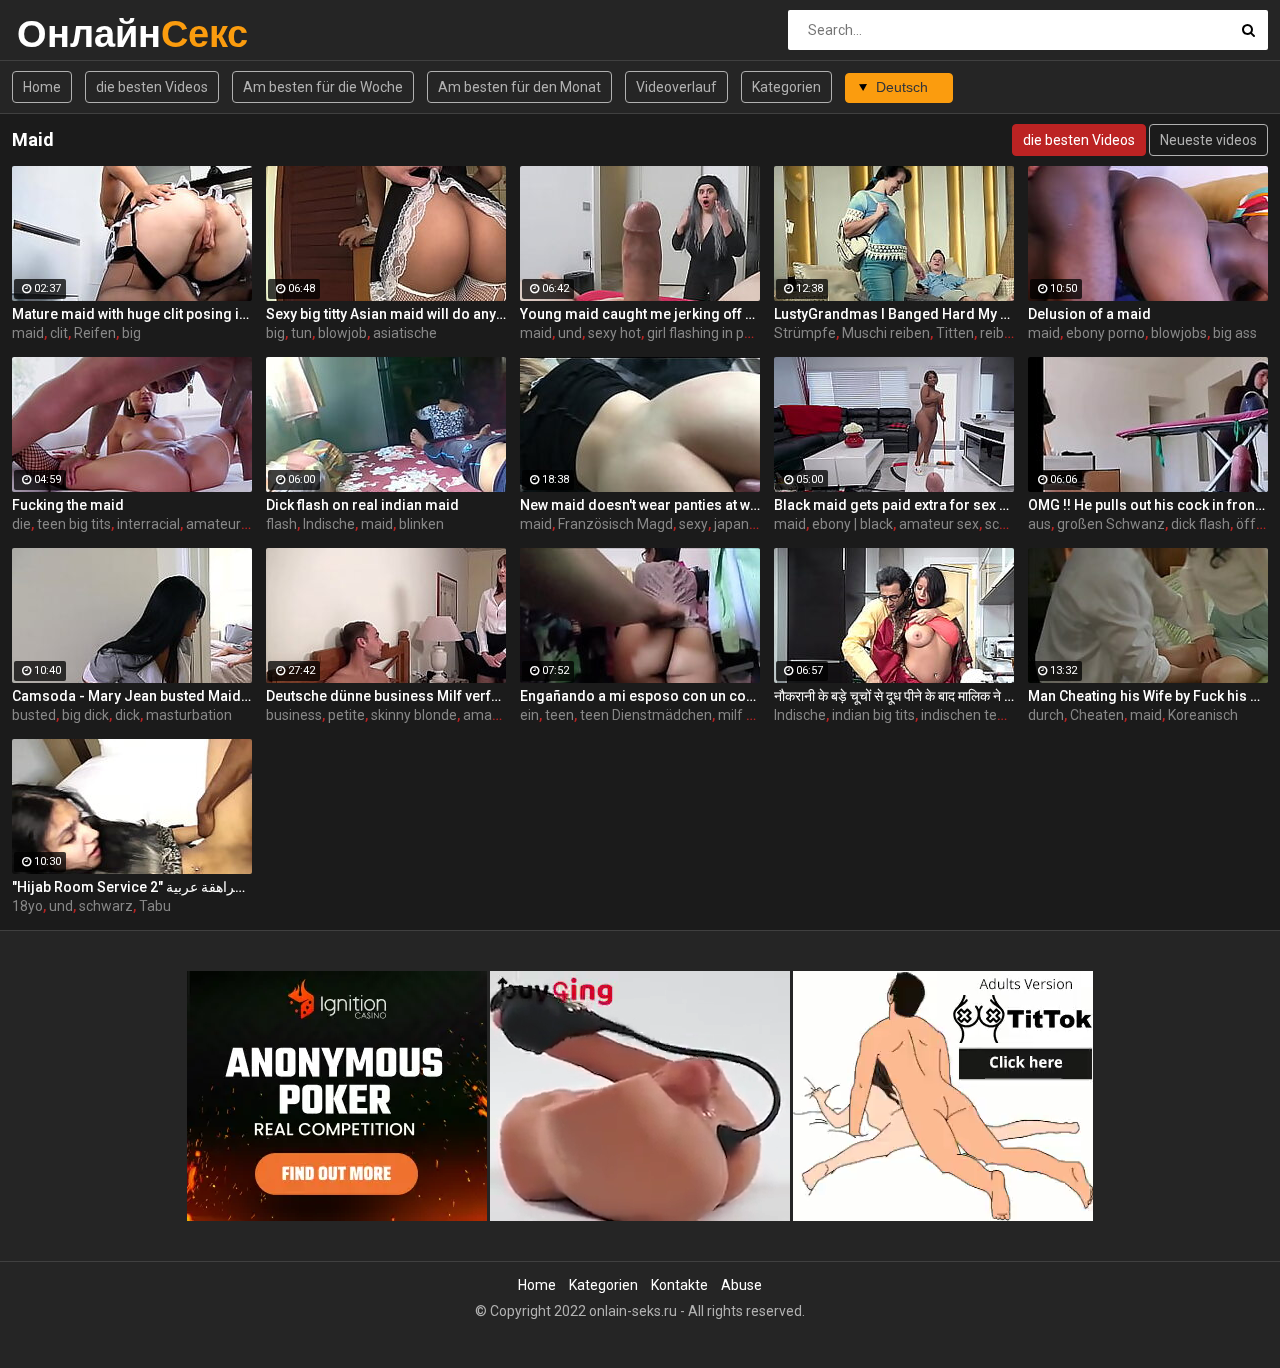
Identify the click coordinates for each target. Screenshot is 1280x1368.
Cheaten (1097, 715)
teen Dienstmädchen (646, 715)
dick (127, 715)
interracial (148, 524)
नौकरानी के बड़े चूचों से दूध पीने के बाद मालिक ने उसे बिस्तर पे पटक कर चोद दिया (894, 696)
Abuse (741, 1285)
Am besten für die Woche (323, 87)
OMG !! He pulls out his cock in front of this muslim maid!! (1148, 505)
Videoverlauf (676, 87)
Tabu (155, 906)
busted (34, 715)
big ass (1235, 333)
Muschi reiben (886, 333)
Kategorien (786, 87)
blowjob (342, 333)
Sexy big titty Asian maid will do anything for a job (386, 314)
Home (42, 87)
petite (346, 715)
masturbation (189, 715)
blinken (421, 524)
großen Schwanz (1111, 524)
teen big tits (74, 524)
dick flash (1200, 524)
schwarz (106, 906)
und (570, 333)
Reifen (95, 333)
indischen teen (967, 715)
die (21, 524)
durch (1046, 715)
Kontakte (679, 1285)
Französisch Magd (615, 524)
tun (301, 333)
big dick (85, 715)
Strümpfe (805, 333)
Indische (329, 524)
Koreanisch (1203, 715)
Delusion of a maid (1089, 314)
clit (59, 333)
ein (529, 715)
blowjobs (1179, 333)
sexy (693, 524)
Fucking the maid (68, 505)
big (131, 333)
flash (281, 524)
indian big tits (873, 715)
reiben (1000, 333)
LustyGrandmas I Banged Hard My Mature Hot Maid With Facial (894, 314)
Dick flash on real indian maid (362, 505)
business (294, 715)
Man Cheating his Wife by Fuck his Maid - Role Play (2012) (1148, 696)
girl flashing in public (710, 333)
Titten (955, 333)
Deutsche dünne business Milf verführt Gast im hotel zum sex (386, 696)
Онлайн (69, 33)
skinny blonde (414, 715)
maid (28, 333)
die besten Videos (152, 87)
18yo (27, 906)
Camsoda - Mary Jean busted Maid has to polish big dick (132, 696)
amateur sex (939, 524)
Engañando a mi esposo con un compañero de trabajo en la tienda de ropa (640, 696)
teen (559, 715)
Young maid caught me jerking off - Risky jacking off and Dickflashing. (640, 314)
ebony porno (1105, 333)
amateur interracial (246, 524)
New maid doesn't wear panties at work (640, 505)
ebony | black (852, 524)
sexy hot (614, 333)
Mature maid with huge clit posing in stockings (132, 314)
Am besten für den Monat (519, 87)
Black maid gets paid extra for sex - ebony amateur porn (894, 505)
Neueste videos (1208, 140)
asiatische (405, 333)
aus (1039, 524)
